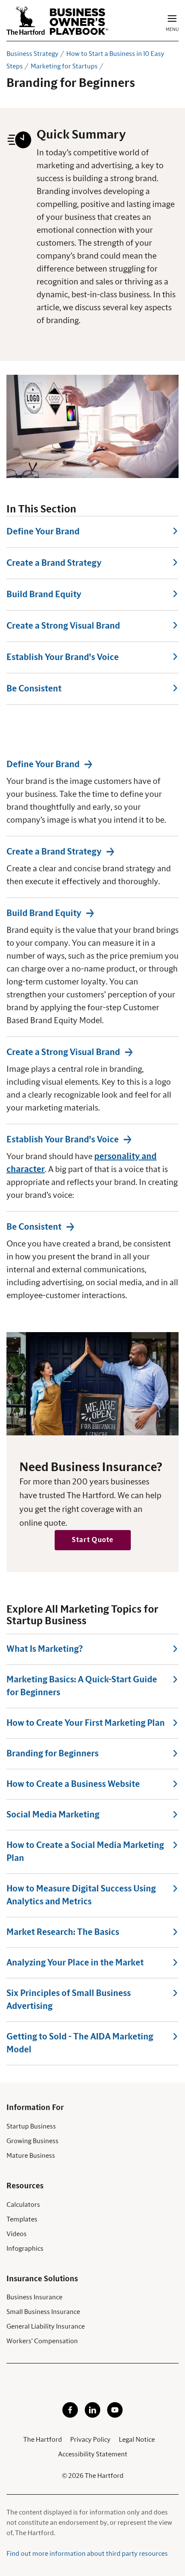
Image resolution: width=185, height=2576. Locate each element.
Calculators (23, 2205)
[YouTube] (115, 2416)
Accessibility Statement (93, 2454)
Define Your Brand (43, 532)
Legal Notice (137, 2440)
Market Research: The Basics (63, 1932)
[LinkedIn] (92, 2416)
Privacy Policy (90, 2440)
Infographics (25, 2249)
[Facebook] (70, 2416)
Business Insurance (34, 2297)
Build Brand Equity (44, 595)
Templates (22, 2219)
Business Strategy (32, 54)
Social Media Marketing (53, 1815)
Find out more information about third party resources (87, 2554)
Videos (17, 2234)
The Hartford (43, 2440)
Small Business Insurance (43, 2312)
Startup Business (31, 2126)
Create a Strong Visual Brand (63, 626)
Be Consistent (34, 689)
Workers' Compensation (42, 2341)
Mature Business (31, 2156)
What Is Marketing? (45, 1649)
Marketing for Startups (64, 66)
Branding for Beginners (52, 1754)
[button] (93, 1540)
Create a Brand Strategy (54, 563)
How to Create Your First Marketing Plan (86, 1723)
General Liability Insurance (46, 2326)
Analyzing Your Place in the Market (75, 1963)
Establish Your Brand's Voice (63, 657)
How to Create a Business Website (73, 1784)
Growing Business (32, 2141)
